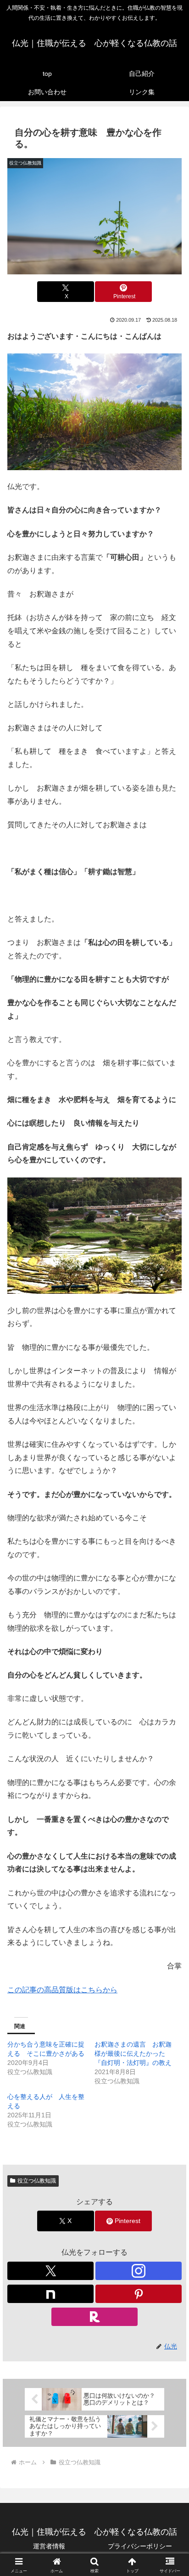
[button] (170, 1668)
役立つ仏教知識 (37, 2181)
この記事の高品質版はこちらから (62, 1990)
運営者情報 (49, 2546)
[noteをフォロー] (50, 2294)
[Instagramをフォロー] (139, 2271)
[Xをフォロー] (50, 2271)
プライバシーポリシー (140, 2546)
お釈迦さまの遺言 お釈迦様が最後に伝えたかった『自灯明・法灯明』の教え (133, 2053)
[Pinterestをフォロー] (139, 2294)
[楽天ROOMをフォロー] (94, 2317)
